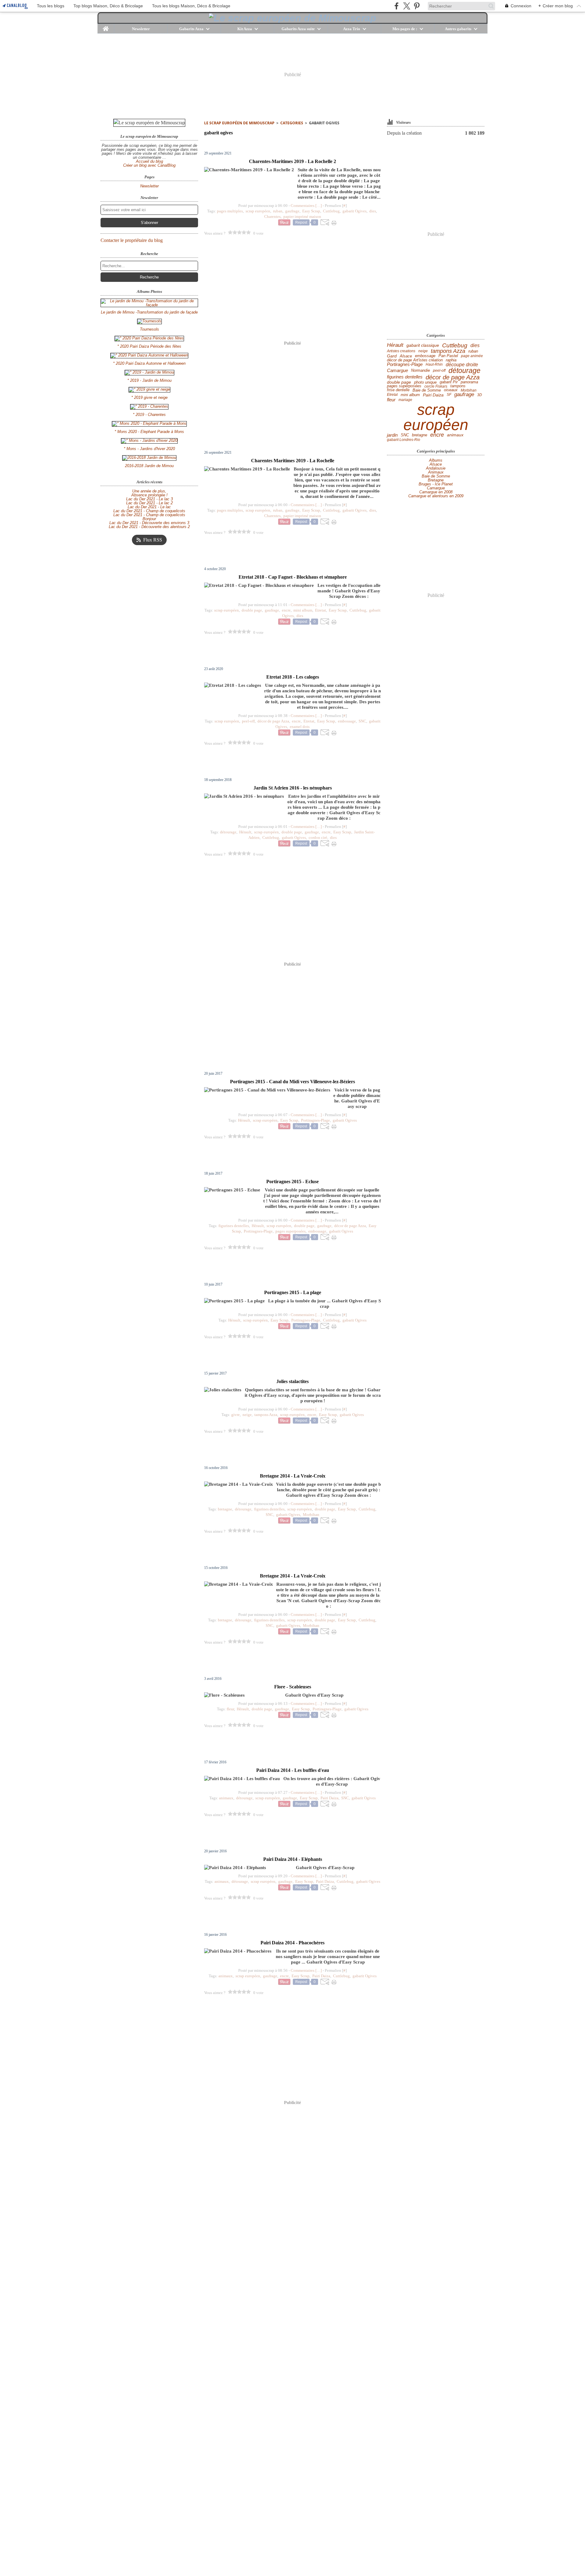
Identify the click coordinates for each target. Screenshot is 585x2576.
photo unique (425, 382)
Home (106, 26)
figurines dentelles (405, 377)
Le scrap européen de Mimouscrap (239, 123)
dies (475, 346)
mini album (410, 395)
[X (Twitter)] (407, 6)
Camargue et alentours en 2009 (436, 496)
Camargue (397, 371)
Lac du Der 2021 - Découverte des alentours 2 (149, 527)
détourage (464, 371)
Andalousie (436, 468)
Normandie (420, 371)
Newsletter (141, 29)
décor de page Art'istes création (415, 360)
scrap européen (436, 417)
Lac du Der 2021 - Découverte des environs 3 (149, 523)
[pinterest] (417, 6)
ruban (473, 351)
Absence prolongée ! (149, 495)
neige (423, 351)
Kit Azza (245, 29)
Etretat (392, 395)
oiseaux (451, 390)
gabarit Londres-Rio (404, 440)
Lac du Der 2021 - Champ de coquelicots (149, 511)
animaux (455, 435)
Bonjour (149, 519)
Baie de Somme (427, 390)
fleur (391, 400)
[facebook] (397, 6)
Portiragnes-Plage (405, 365)
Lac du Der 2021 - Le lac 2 (149, 503)
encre (437, 435)
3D (480, 395)
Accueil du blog (149, 161)
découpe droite (462, 364)
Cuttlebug (455, 345)
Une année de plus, (149, 491)
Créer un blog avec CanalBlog (149, 165)
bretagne (420, 435)
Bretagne (436, 480)
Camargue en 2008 (436, 492)
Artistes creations (401, 351)
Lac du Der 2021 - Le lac (149, 507)
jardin (392, 435)
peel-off (439, 371)
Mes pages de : (405, 29)
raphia (451, 360)
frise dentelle (398, 390)
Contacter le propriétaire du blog (132, 240)
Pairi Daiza (433, 395)
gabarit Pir (449, 382)
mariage (405, 400)
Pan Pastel (448, 356)
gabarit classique (423, 346)
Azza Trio (352, 29)
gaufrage (464, 395)
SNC (405, 435)
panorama (469, 382)
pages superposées (404, 386)
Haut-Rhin (434, 364)
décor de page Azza (453, 377)
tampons (458, 386)
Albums (436, 460)
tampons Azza (448, 351)
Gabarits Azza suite (298, 29)
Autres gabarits (458, 29)
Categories (292, 123)
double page (399, 382)
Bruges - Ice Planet (436, 484)
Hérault (395, 345)
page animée (472, 356)
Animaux (436, 472)
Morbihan (469, 390)
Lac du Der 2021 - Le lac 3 (149, 499)
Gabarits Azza (191, 29)
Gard (392, 356)
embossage (425, 356)
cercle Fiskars (436, 386)
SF (449, 395)
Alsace (406, 356)
